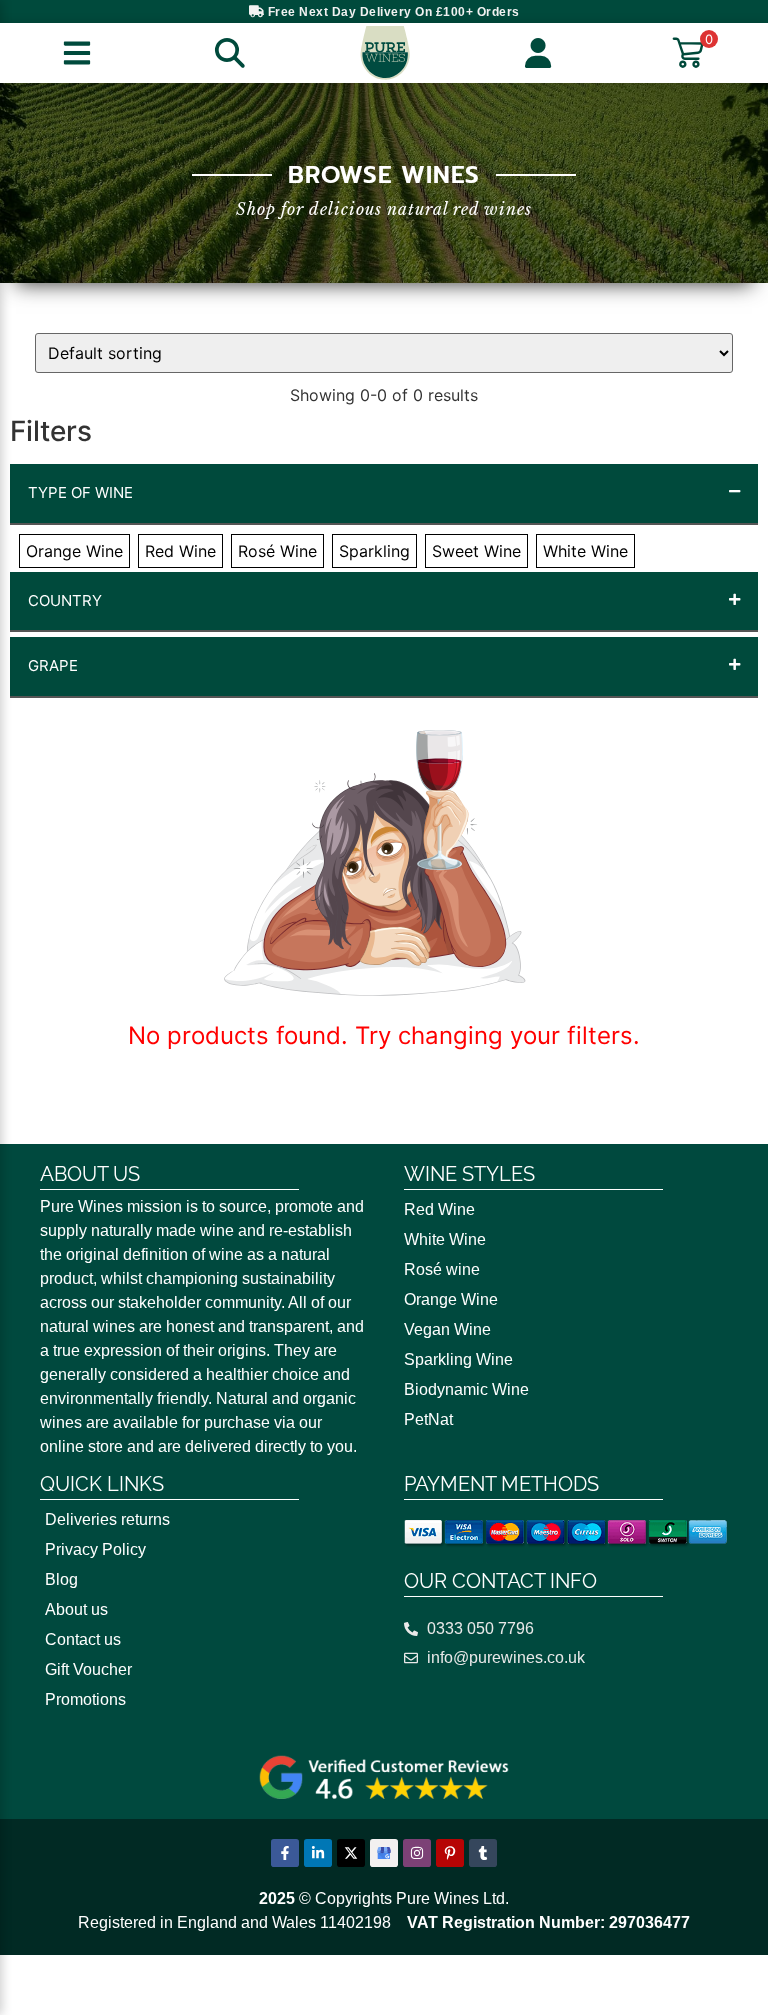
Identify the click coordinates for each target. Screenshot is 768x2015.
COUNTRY (65, 600)
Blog (61, 1579)
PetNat (428, 1419)
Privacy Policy (95, 1549)
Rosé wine (442, 1269)
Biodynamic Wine (466, 1389)
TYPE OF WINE (80, 492)
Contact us (83, 1639)
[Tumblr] (483, 1853)
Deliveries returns (107, 1519)
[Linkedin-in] (318, 1853)
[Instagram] (417, 1853)
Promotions (85, 1699)
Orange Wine (451, 1299)
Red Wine (439, 1209)
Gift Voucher (88, 1669)
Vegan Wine (447, 1329)
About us (76, 1609)
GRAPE (53, 665)
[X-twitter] (351, 1853)
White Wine (445, 1239)
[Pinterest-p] (450, 1853)
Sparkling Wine (458, 1359)
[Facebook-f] (285, 1853)
